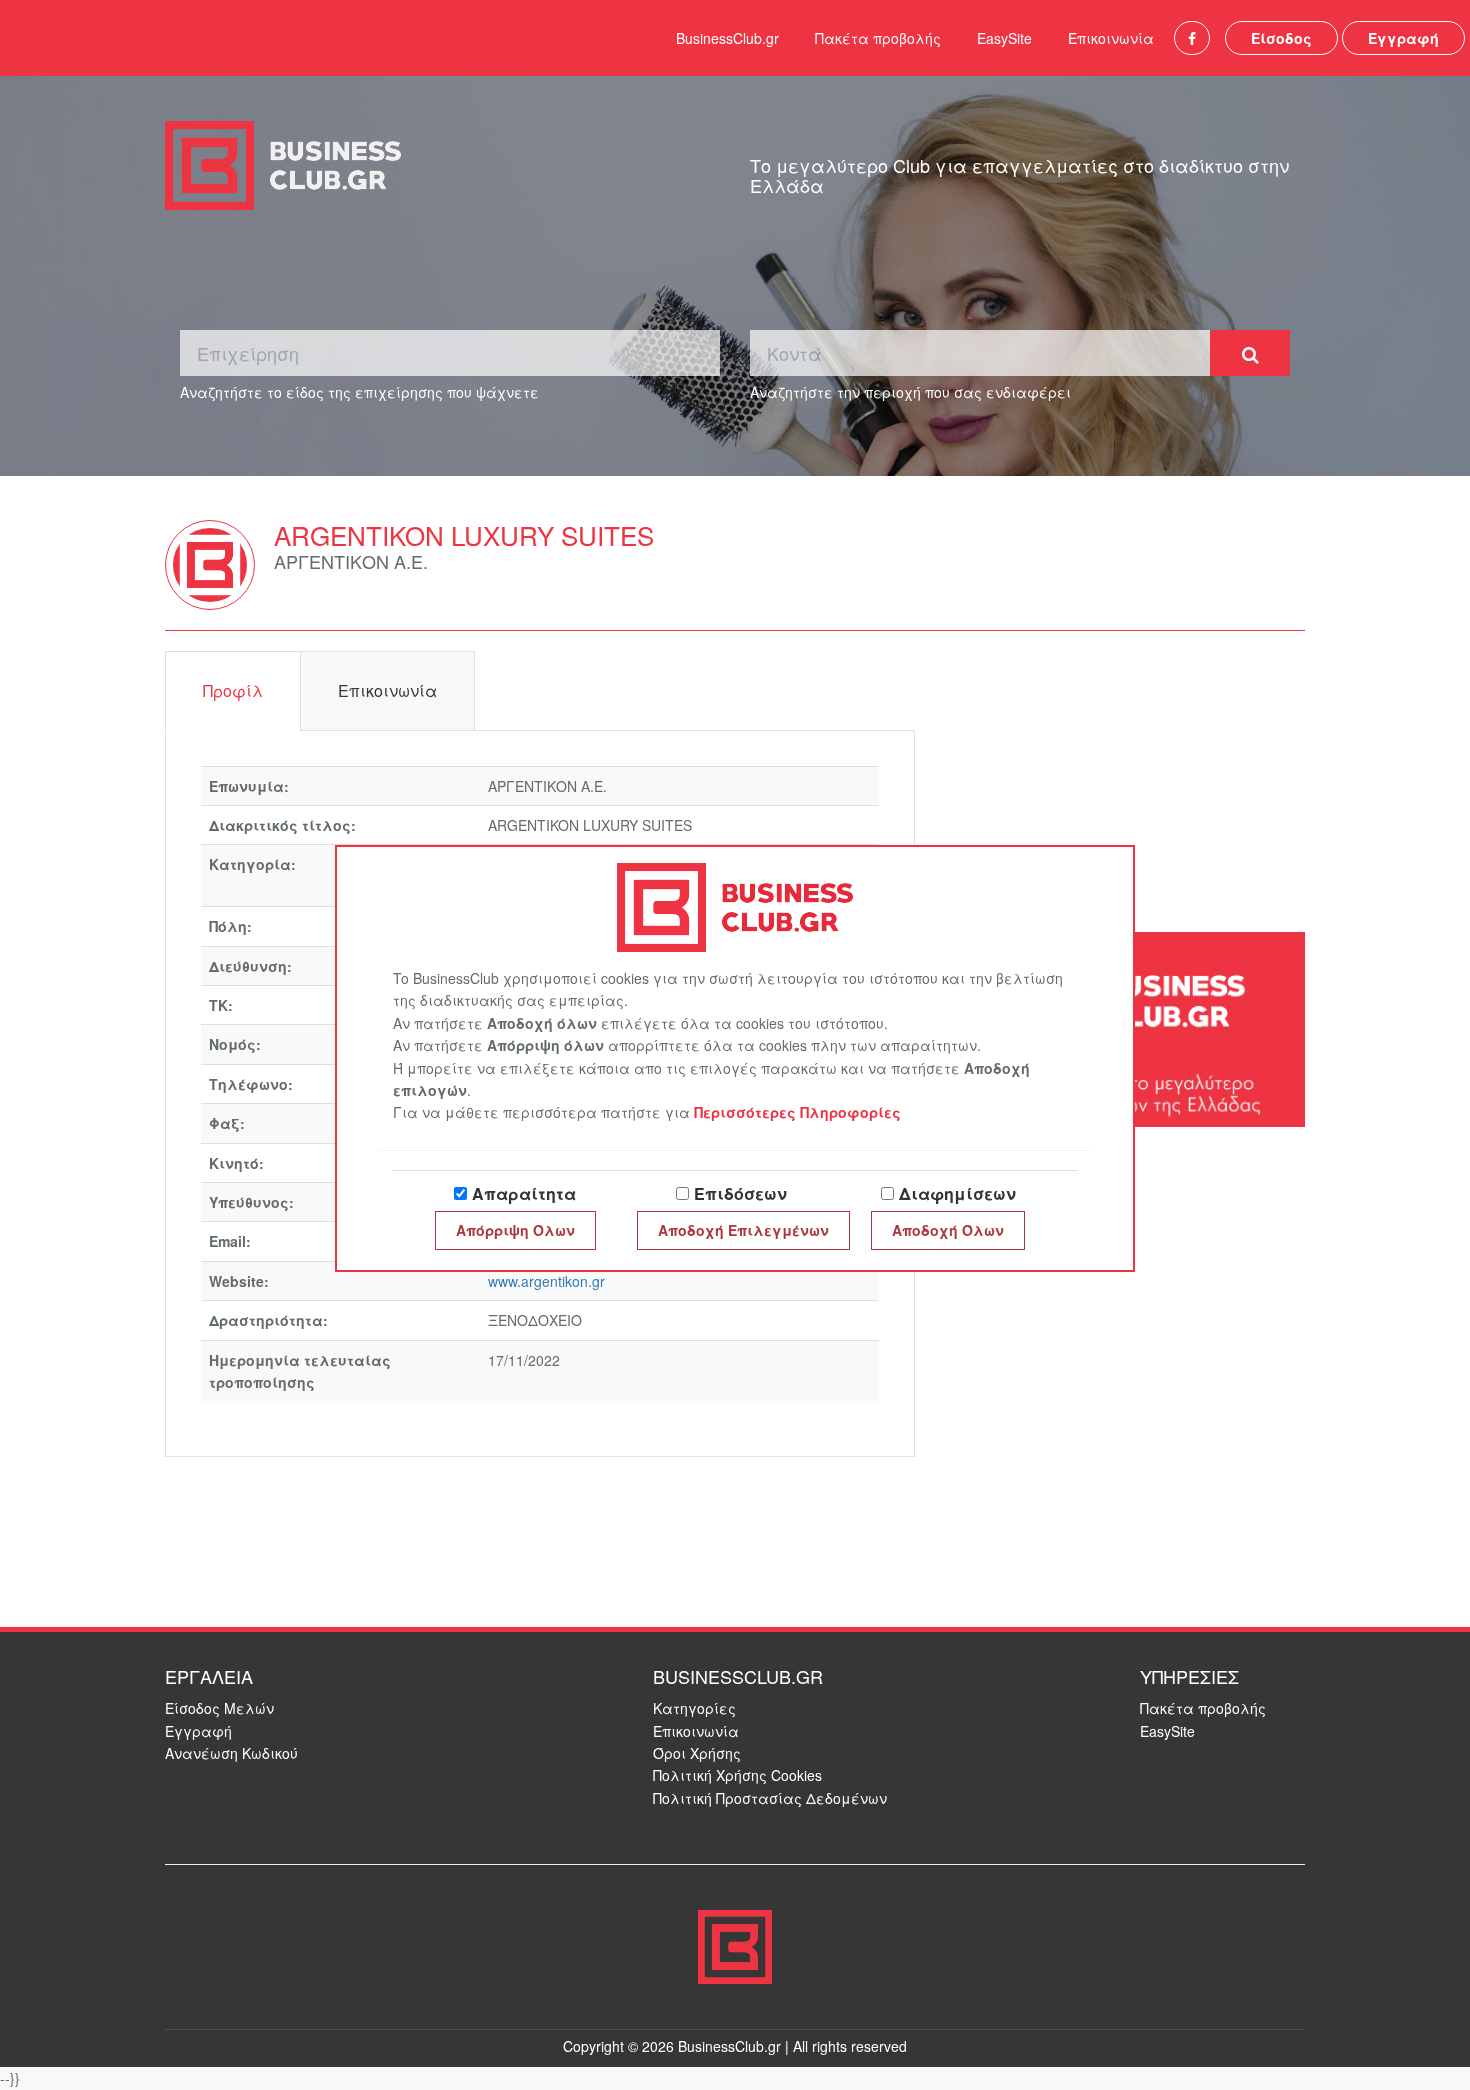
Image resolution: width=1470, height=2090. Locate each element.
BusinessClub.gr (727, 38)
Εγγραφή (1403, 38)
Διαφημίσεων (957, 1193)
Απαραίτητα (524, 1193)
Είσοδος (1281, 38)
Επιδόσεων (740, 1193)
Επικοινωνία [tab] (387, 690)
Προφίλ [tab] (233, 690)
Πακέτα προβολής (878, 38)
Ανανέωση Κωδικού (231, 1753)
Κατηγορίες (694, 1708)
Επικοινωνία (1111, 38)
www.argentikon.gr (546, 1281)
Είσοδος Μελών (219, 1708)
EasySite (1004, 38)
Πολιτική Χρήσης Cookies (737, 1775)
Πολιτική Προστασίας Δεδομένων (770, 1798)
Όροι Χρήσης (697, 1753)
